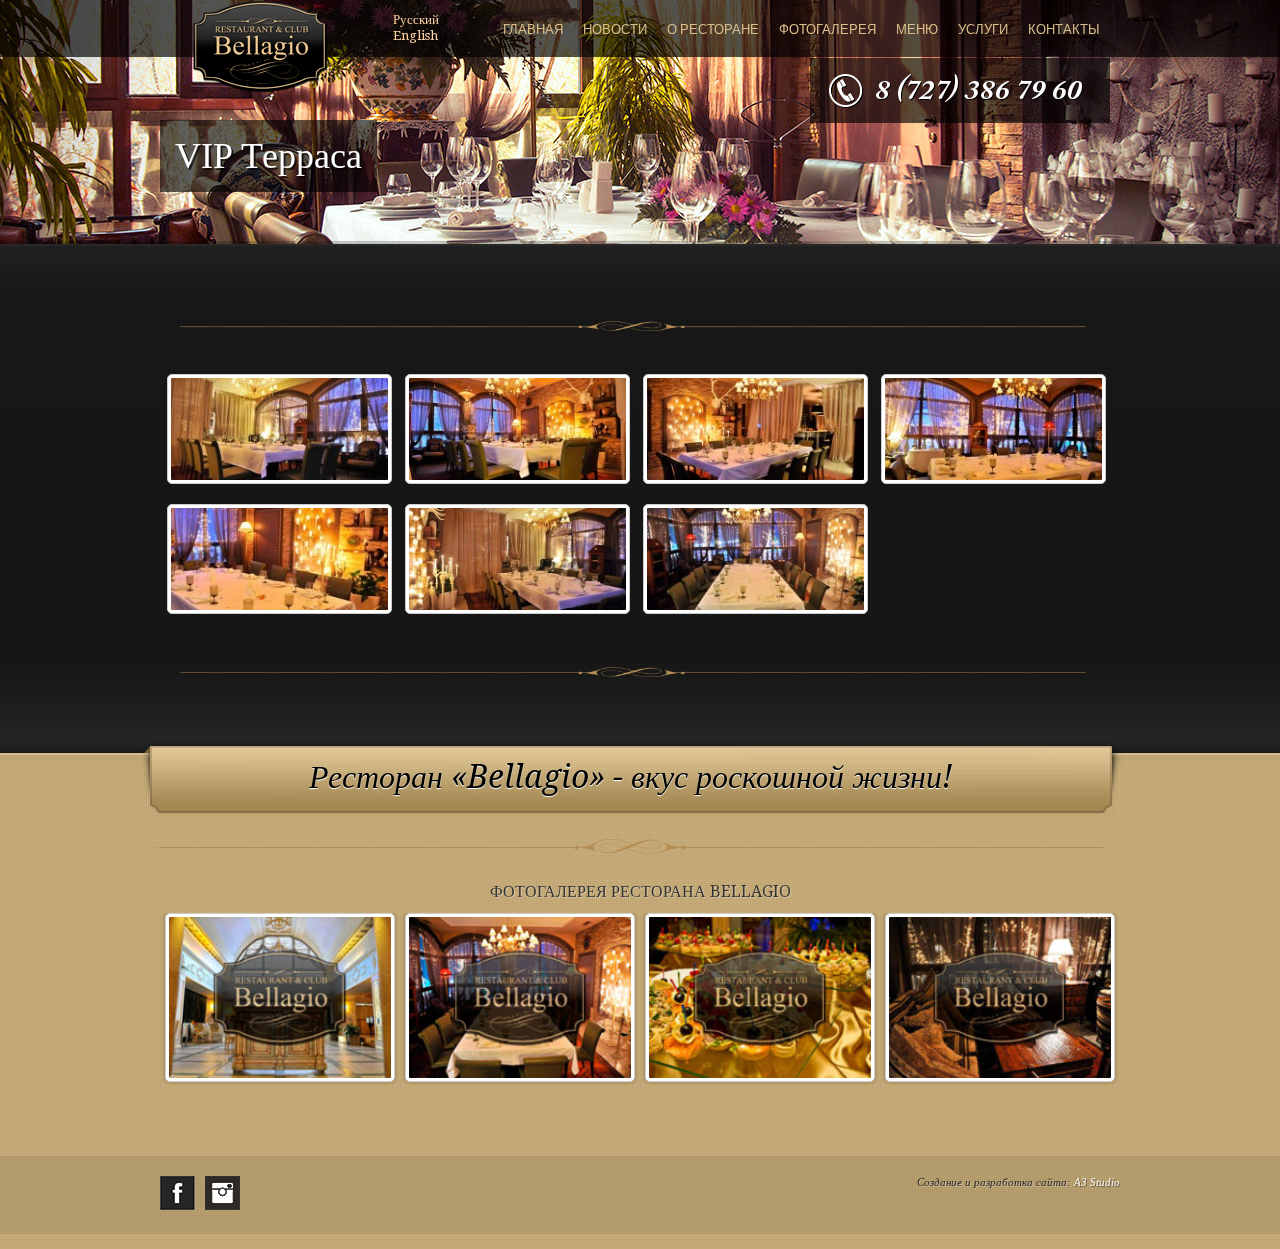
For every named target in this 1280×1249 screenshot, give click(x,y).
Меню (917, 29)
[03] (755, 432)
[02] (517, 432)
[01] (279, 432)
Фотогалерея (827, 29)
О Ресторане (713, 29)
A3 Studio (1097, 1182)
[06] (517, 562)
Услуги (983, 29)
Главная (533, 29)
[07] (755, 562)
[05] (279, 562)
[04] (993, 432)
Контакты (1064, 29)
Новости (615, 29)
